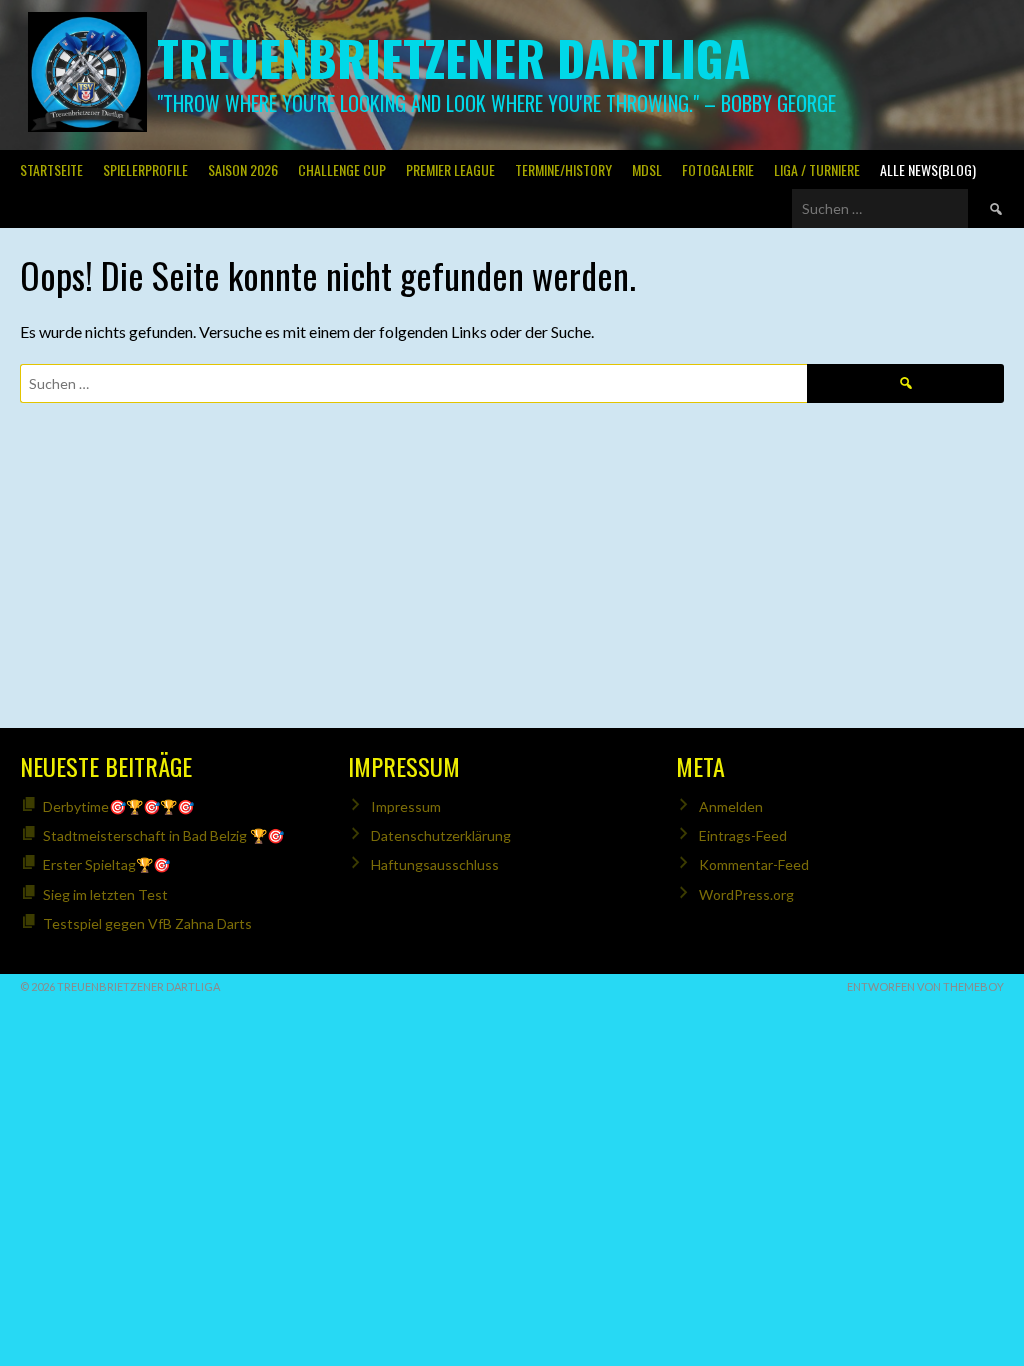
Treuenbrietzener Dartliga (453, 57)
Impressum (406, 806)
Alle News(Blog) (928, 169)
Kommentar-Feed (754, 864)
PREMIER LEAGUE (450, 169)
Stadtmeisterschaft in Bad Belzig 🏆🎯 (163, 835)
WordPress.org (746, 894)
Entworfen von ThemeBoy (925, 986)
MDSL (647, 169)
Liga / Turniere (817, 169)
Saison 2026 (243, 169)
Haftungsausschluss (435, 864)
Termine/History (563, 169)
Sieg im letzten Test (105, 894)
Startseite (51, 169)
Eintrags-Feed (743, 835)
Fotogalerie (718, 169)
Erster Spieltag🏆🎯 (106, 864)
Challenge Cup (342, 169)
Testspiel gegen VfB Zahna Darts (147, 923)
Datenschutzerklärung (441, 835)
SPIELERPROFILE (145, 169)
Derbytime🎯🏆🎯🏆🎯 (118, 806)
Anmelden (731, 806)
